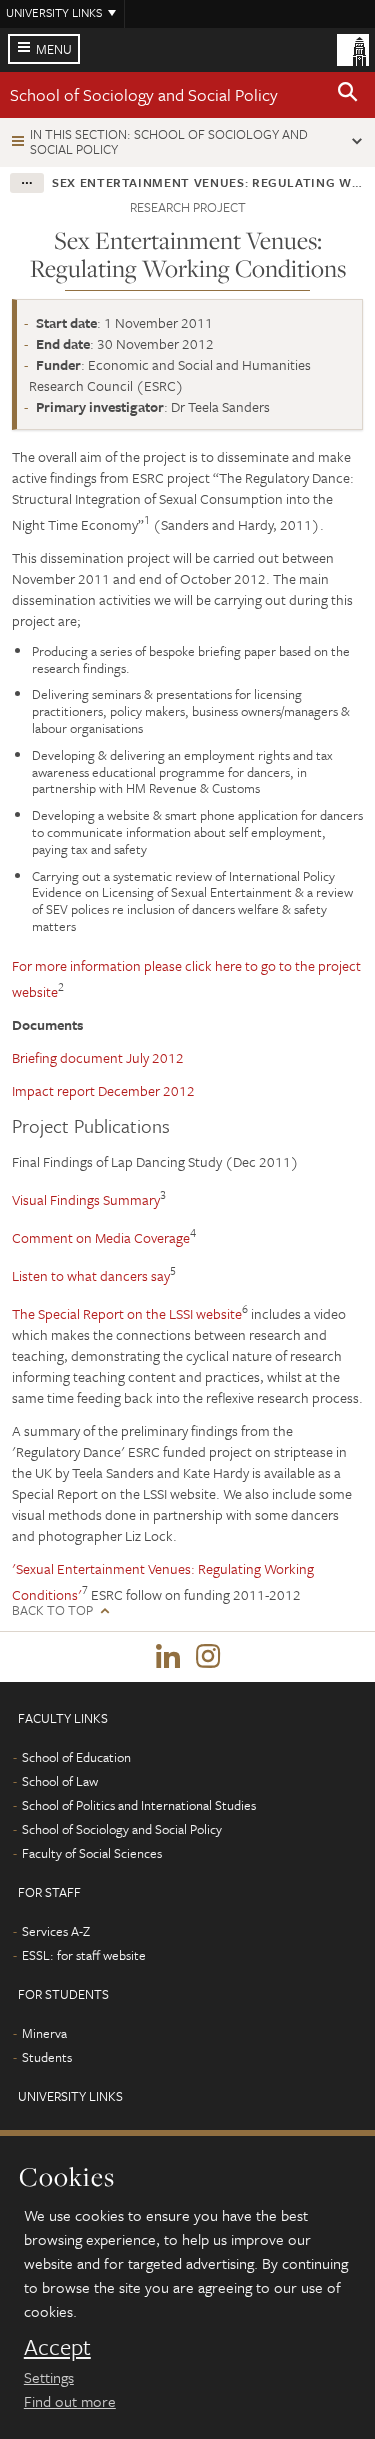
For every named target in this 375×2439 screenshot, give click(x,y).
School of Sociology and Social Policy (144, 94)
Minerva (44, 2033)
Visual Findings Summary (86, 1199)
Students (47, 2057)
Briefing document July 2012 (98, 1057)
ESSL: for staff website (84, 1955)
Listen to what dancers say (91, 1275)
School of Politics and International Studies (139, 1805)
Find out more (70, 2401)
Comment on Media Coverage (101, 1237)
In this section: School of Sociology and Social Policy (169, 141)
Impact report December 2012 (103, 1090)
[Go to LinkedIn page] (168, 1657)
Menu (54, 49)
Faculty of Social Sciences (92, 1853)
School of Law (60, 1781)
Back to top (52, 1610)
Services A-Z (56, 1931)
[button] (348, 95)
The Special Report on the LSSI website (127, 1313)
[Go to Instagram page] (208, 1657)
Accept (57, 2347)
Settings (49, 2377)
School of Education (76, 1757)
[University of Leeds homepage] (353, 48)
